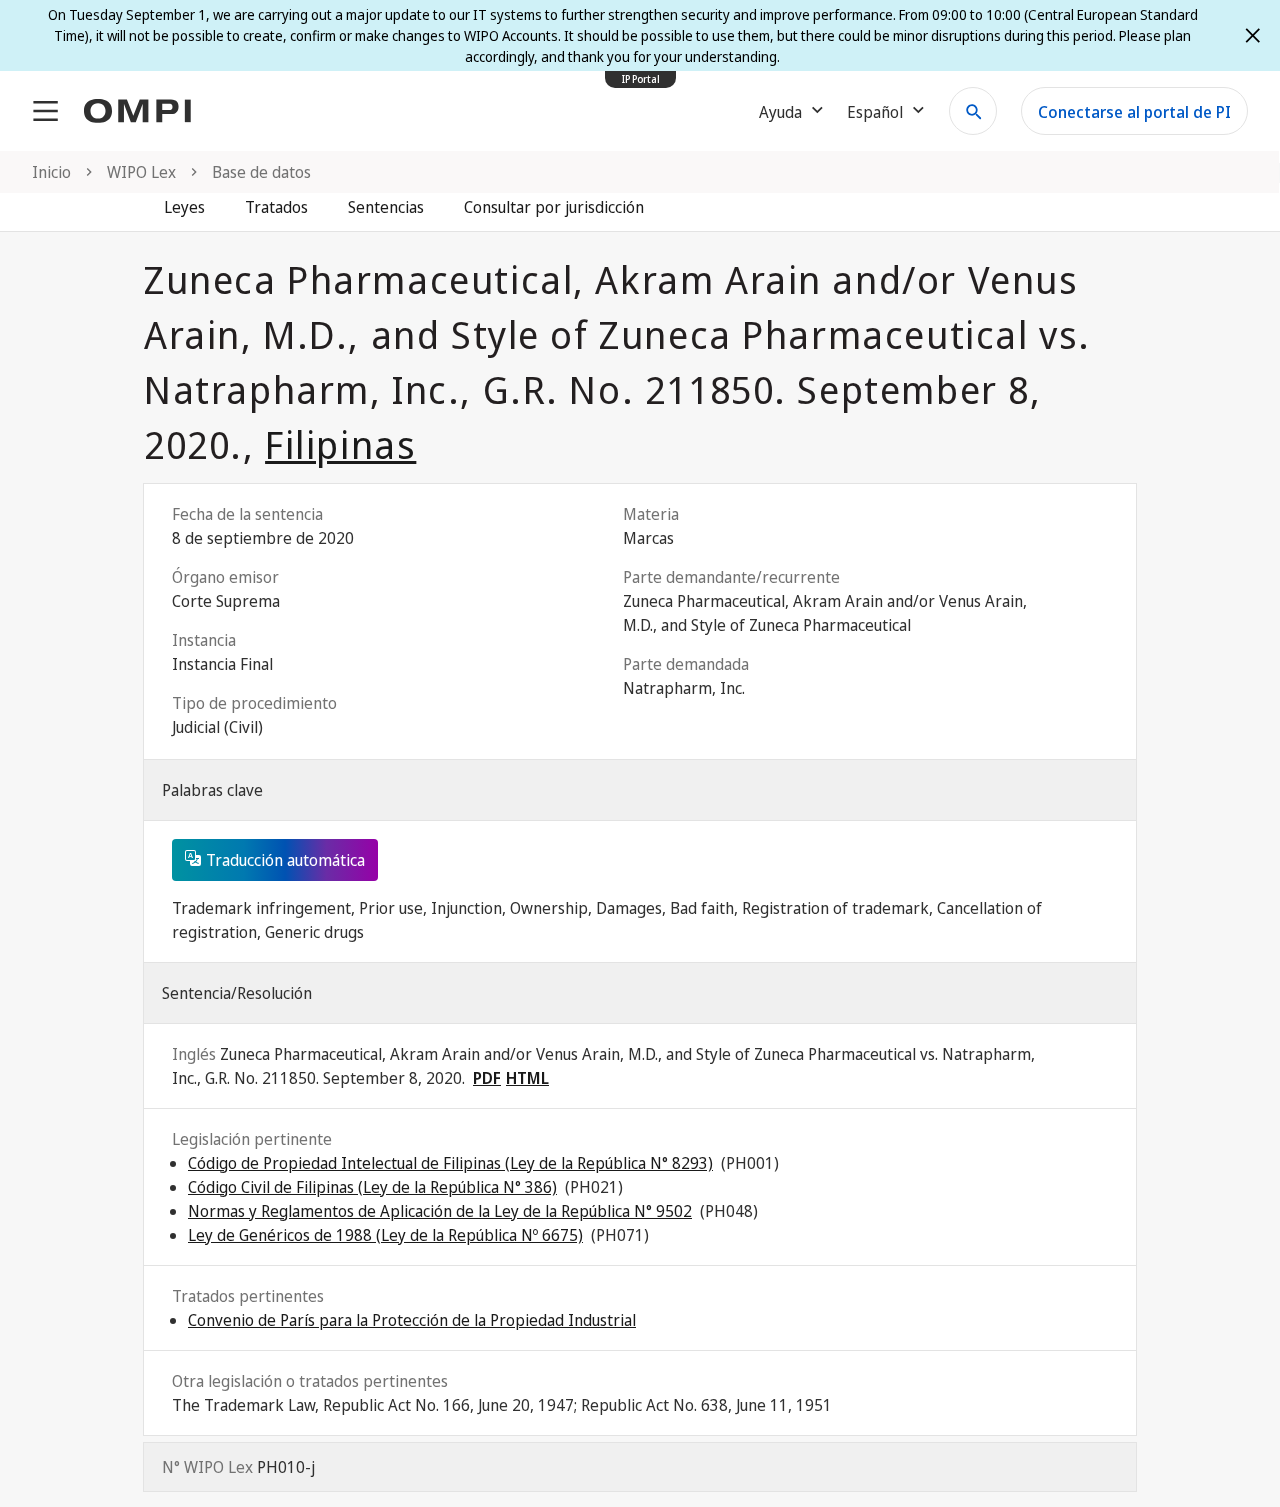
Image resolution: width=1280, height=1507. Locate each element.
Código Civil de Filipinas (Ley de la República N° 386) (372, 1187)
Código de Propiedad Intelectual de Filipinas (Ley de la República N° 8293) (450, 1163)
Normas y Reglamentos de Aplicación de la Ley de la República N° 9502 (440, 1211)
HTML (527, 1078)
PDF (487, 1078)
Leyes (184, 207)
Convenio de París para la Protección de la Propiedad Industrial (412, 1320)
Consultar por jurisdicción (554, 207)
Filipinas (340, 444)
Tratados (276, 207)
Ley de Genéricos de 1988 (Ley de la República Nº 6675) (385, 1235)
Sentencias (386, 207)
